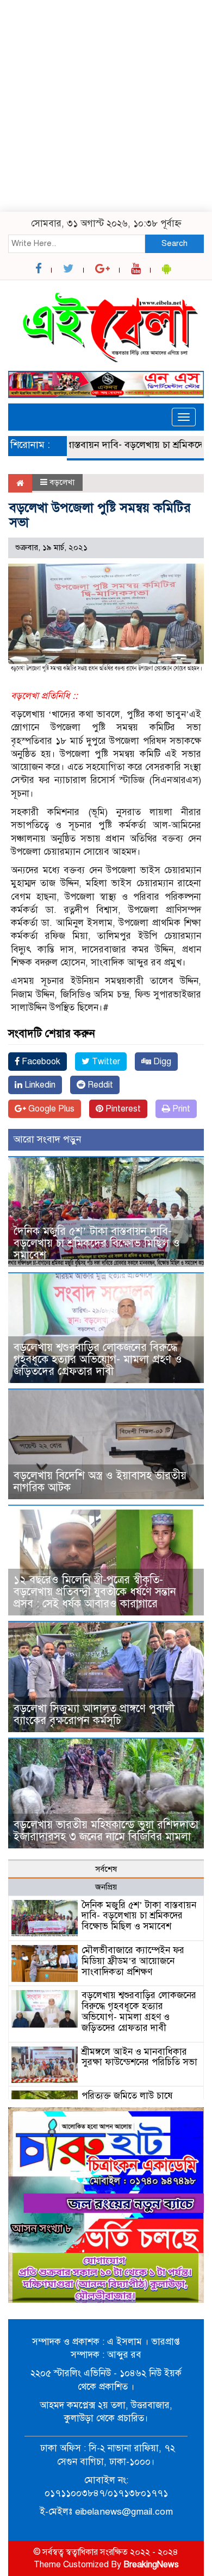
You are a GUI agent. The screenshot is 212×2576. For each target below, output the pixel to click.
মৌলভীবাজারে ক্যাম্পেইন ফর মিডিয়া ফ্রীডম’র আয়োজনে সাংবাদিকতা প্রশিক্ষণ (133, 1961)
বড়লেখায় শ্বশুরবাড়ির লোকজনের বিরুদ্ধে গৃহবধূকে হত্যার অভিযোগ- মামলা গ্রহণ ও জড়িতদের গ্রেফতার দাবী (98, 1359)
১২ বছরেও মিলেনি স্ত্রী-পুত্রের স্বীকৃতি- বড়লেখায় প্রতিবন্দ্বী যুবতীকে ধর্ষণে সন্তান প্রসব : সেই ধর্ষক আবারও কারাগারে (95, 1592)
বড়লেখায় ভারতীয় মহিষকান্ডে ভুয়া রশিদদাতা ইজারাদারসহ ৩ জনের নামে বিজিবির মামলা (106, 1831)
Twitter (105, 1062)
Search (174, 243)
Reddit (99, 1085)
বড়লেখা (62, 482)
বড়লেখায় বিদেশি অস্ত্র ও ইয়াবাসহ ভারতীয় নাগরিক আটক (100, 1482)
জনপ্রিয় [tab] (106, 1887)
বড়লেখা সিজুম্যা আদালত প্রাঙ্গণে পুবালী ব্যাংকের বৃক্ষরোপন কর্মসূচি (94, 1715)
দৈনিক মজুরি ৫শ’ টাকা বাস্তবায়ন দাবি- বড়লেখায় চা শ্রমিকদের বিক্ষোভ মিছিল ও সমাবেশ (97, 1243)
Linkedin (39, 1085)
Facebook (40, 1062)
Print (180, 1109)
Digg (161, 1062)
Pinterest (122, 1109)
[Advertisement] (106, 106)
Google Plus (50, 1109)
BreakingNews (151, 2565)
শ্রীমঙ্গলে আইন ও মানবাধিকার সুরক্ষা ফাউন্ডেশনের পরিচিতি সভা (139, 2057)
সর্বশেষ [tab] (106, 1869)
